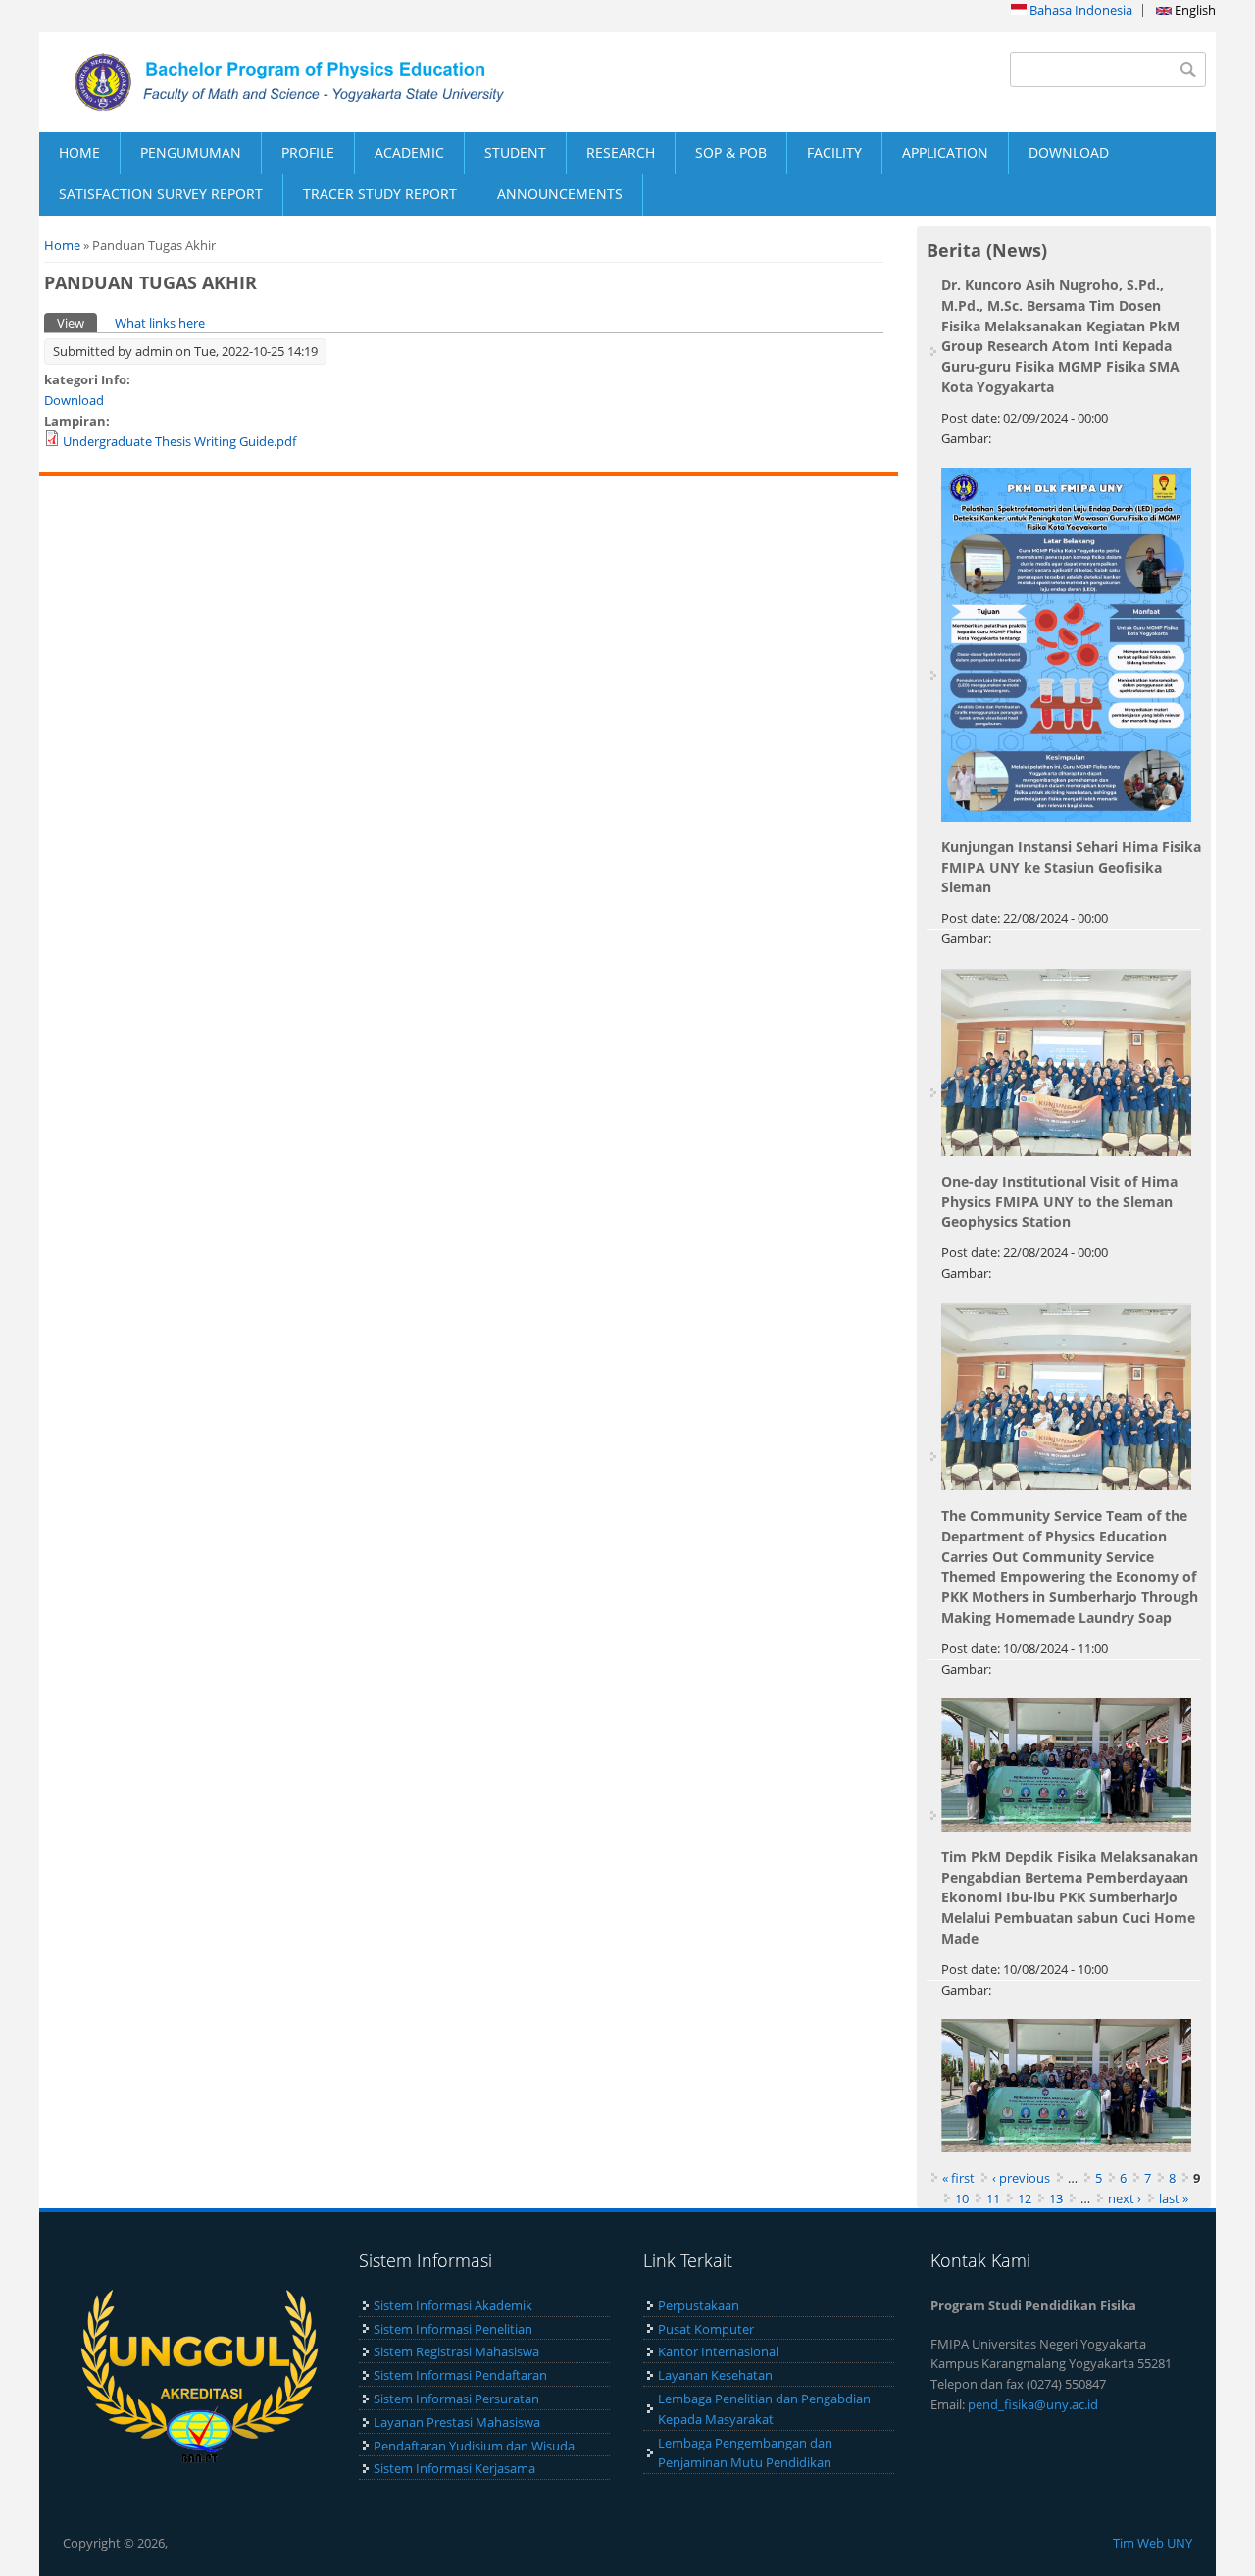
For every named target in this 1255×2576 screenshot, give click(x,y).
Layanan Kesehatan (715, 2375)
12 (1025, 2198)
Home (62, 245)
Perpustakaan (699, 2305)
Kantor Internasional (718, 2351)
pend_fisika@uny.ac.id (1033, 2404)
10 (962, 2198)
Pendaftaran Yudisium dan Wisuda (474, 2446)
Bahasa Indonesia (1079, 10)
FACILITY (834, 152)
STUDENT (515, 152)
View (77, 323)
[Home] (333, 82)
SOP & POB (731, 152)
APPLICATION (945, 152)
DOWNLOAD (1069, 152)
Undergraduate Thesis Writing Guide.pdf (179, 441)
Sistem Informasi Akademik (453, 2305)
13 (1056, 2198)
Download (74, 400)
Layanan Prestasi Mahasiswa (457, 2422)
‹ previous (1021, 2178)
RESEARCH (621, 152)
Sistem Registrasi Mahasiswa (456, 2351)
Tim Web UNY (1153, 2543)
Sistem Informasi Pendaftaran (460, 2375)
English (1194, 10)
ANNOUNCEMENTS (560, 194)
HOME (79, 152)
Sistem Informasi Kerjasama (454, 2468)
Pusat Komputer (706, 2329)
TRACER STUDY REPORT (380, 194)
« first (958, 2178)
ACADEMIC (409, 152)
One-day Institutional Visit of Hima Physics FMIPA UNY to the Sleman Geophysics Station (1059, 1202)
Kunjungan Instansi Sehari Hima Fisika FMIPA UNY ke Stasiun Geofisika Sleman (1071, 867)
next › (1125, 2198)
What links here (160, 323)
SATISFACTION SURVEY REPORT (161, 194)
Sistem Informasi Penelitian (453, 2329)
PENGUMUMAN (191, 152)
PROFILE (308, 152)
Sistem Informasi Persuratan (456, 2399)
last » (1174, 2198)
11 (993, 2198)
